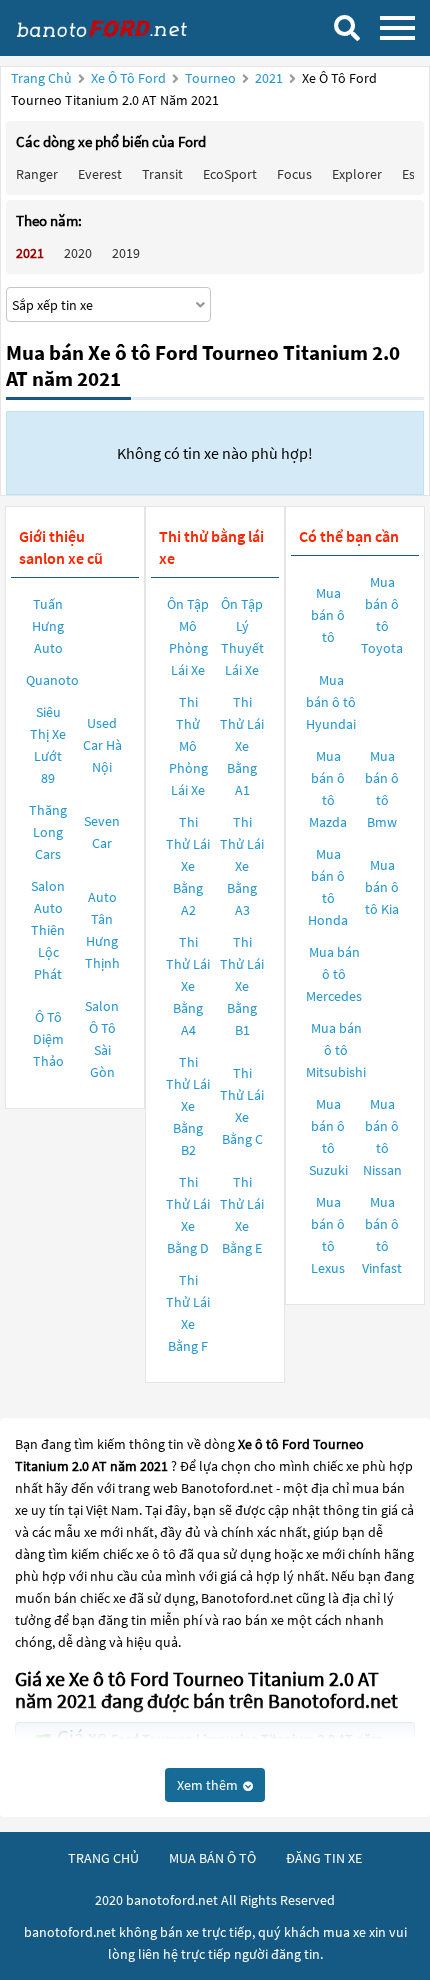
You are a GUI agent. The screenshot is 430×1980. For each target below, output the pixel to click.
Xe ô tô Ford (128, 78)
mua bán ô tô (212, 1858)
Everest (100, 174)
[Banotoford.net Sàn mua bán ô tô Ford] (115, 27)
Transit (162, 174)
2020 (78, 253)
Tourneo (212, 78)
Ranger (37, 174)
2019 (126, 253)
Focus (294, 174)
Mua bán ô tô (328, 615)
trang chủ (103, 1858)
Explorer (357, 174)
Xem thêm (209, 1785)
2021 (270, 78)
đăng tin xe (324, 1858)
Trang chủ (41, 78)
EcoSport (230, 174)
